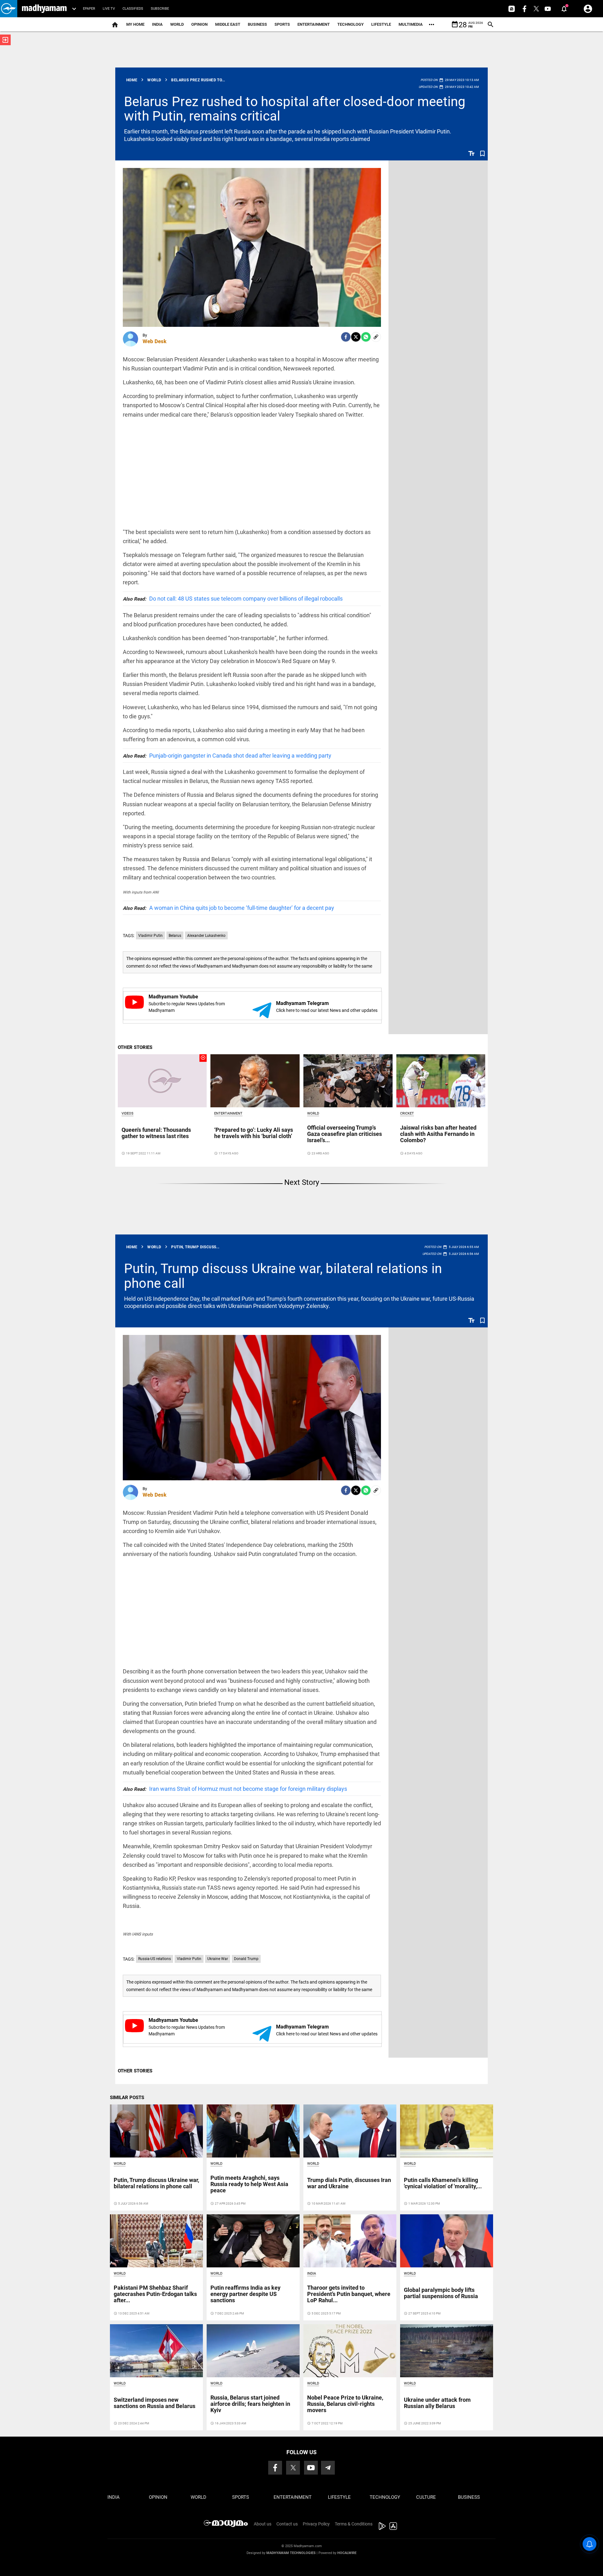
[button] (9, 9)
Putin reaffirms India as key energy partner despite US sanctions (245, 2294)
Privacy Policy (316, 2524)
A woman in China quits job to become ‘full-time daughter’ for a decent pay (228, 908)
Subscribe (160, 9)
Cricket (407, 1113)
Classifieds (133, 9)
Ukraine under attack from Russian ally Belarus (437, 2403)
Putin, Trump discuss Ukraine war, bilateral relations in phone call (283, 1276)
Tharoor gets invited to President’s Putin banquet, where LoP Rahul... (349, 2294)
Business (257, 24)
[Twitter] (356, 337)
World (177, 24)
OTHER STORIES (135, 1047)
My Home (135, 24)
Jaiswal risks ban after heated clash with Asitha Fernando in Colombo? (438, 1134)
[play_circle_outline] (162, 1081)
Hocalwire (347, 2553)
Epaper (89, 9)
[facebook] (346, 337)
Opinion (199, 24)
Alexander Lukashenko (206, 936)
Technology (350, 24)
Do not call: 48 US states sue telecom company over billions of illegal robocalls (233, 599)
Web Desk (155, 341)
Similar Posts (127, 2098)
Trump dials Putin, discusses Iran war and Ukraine (349, 2183)
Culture (426, 2497)
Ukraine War (218, 1959)
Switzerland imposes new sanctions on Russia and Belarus (155, 2403)
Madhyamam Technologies (291, 2553)
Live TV (109, 9)
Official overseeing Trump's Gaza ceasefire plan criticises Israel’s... (345, 1134)
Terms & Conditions (354, 2524)
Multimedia (411, 24)
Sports (282, 24)
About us (263, 2524)
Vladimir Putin (150, 936)
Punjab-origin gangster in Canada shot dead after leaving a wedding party (227, 756)
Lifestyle (381, 24)
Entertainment (314, 24)
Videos (128, 1113)
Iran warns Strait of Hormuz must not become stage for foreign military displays (235, 1789)
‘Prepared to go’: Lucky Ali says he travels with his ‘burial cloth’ (254, 1133)
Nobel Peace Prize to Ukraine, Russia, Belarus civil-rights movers (345, 2404)
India (157, 24)
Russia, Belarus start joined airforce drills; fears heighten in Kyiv (250, 2404)
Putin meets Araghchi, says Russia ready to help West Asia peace (249, 2184)
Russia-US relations (155, 1959)
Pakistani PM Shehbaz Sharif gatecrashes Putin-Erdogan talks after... (155, 2294)
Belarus (175, 936)
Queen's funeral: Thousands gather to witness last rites (156, 1133)
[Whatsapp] (366, 337)
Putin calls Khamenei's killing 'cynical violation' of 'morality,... (443, 2183)
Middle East (228, 24)
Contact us (287, 2524)
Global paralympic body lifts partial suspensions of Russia (441, 2293)
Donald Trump (246, 1959)
